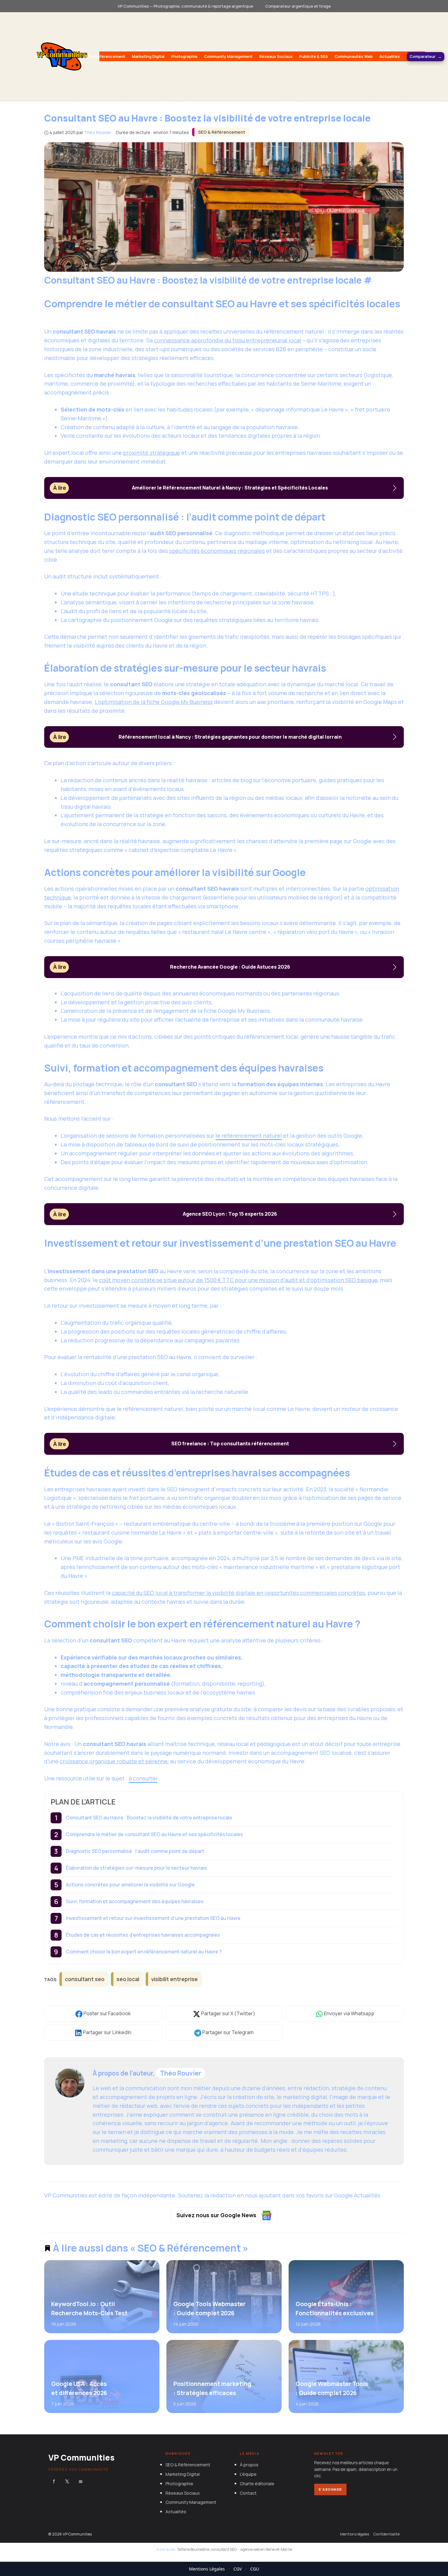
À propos (249, 2465)
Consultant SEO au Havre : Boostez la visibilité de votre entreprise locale (149, 1818)
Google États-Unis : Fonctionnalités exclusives (334, 2308)
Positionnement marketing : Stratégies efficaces (212, 2388)
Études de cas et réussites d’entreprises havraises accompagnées (143, 1935)
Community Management (228, 56)
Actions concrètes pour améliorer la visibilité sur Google (130, 1885)
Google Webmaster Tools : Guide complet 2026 (331, 2388)
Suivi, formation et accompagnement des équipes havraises (135, 1901)
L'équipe (248, 2474)
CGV (238, 2569)
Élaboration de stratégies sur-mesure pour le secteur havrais (136, 1868)
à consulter (143, 1778)
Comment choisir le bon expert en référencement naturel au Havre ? (144, 1952)
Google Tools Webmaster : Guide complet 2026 (209, 2308)
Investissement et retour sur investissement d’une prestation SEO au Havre (153, 1918)
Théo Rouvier (181, 2073)
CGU (255, 2569)
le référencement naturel (249, 1136)
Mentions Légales (207, 2569)
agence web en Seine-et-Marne (266, 2549)
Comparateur (423, 56)
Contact (248, 2493)
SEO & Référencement (104, 56)
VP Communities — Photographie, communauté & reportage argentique (185, 6)
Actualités (390, 56)
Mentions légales (355, 2534)
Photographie (184, 56)
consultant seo (85, 1979)
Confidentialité (386, 2534)
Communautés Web (354, 56)
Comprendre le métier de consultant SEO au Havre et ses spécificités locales (154, 1834)
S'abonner (330, 2489)
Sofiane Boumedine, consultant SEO (207, 2549)
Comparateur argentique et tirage (298, 6)
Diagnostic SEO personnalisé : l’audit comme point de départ (135, 1851)
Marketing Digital (148, 56)
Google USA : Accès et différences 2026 (79, 2388)
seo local (128, 1979)
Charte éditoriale (257, 2484)
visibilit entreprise (174, 1979)
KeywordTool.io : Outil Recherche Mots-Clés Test (89, 2308)
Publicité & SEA (314, 56)
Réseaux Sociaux (276, 56)
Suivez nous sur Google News (217, 2215)
